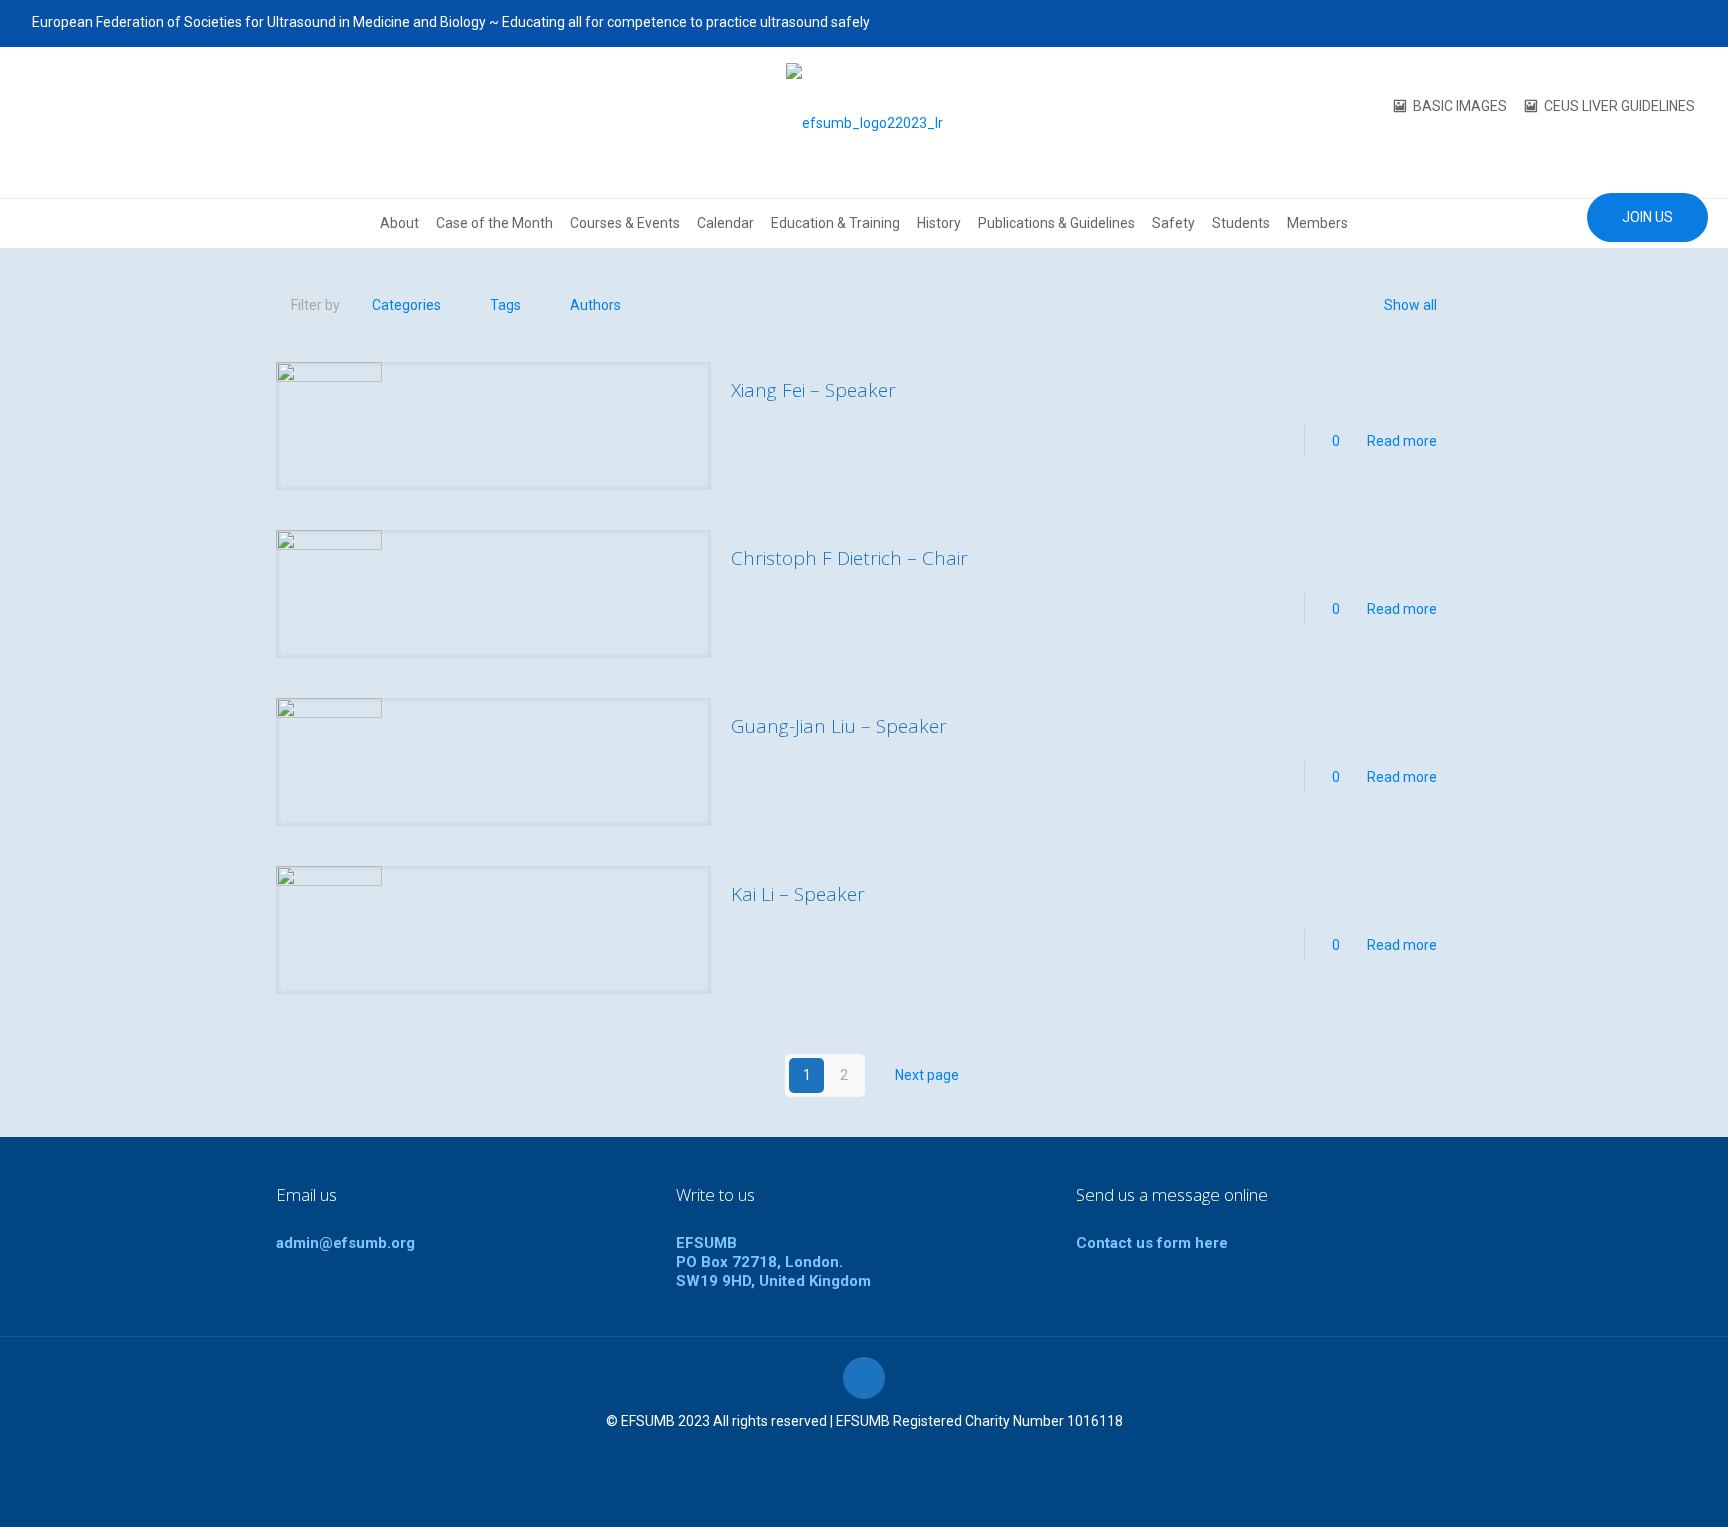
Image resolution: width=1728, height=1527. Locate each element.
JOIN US (1647, 217)
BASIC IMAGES (1460, 106)
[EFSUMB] (864, 122)
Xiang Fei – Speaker (813, 390)
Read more (1402, 441)
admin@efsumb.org (345, 1243)
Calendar (725, 223)
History (939, 223)
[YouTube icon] (1634, 23)
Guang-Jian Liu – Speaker (839, 726)
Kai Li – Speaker (798, 894)
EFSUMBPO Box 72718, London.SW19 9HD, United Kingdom (773, 1262)
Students (1241, 223)
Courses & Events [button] (625, 223)
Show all (1410, 305)
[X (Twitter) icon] (1609, 23)
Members (1317, 223)
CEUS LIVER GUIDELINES (1619, 106)
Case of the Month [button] (494, 223)
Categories (406, 305)
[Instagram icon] (1684, 23)
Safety (1173, 223)
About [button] (399, 223)
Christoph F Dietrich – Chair (849, 558)
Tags (505, 305)
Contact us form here (1152, 1243)
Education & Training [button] (835, 223)
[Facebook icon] (1584, 23)
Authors (595, 305)
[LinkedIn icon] (1659, 23)
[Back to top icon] (864, 1378)
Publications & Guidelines (1056, 223)
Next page (927, 1075)
